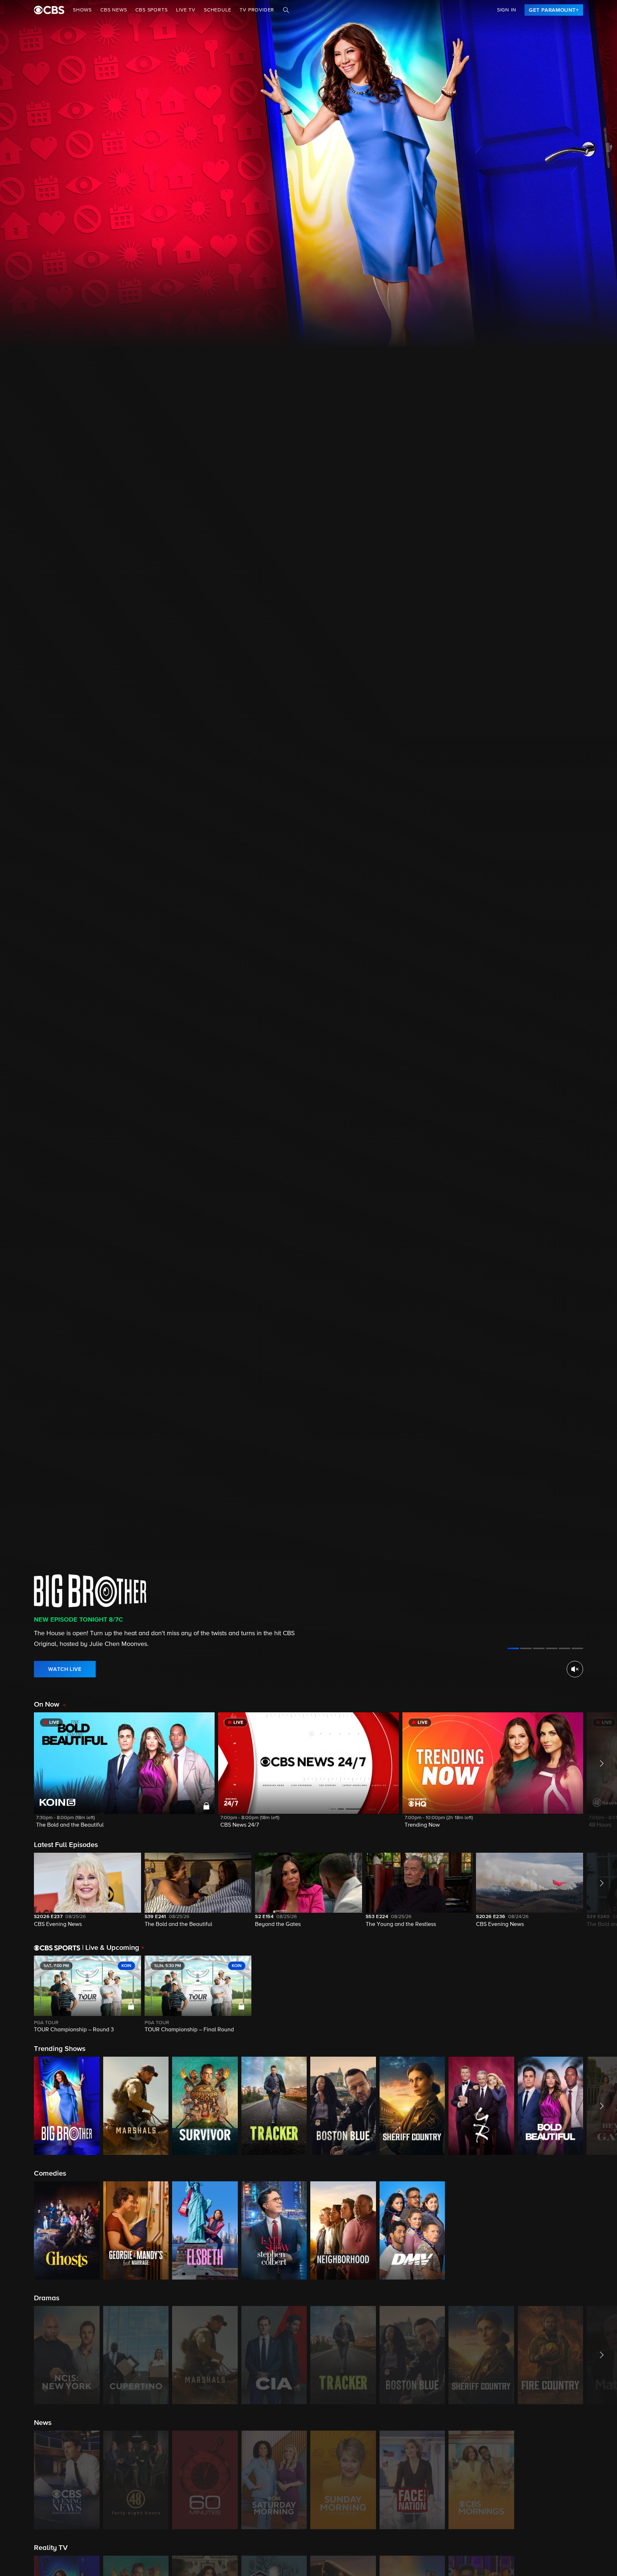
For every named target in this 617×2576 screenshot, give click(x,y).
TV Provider (257, 10)
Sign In (507, 10)
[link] (554, 10)
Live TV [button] (186, 10)
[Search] (286, 10)
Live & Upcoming (111, 1948)
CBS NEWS (114, 10)
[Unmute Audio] (575, 1669)
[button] (124, 1775)
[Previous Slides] (17, 1995)
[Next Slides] (600, 1995)
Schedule (217, 10)
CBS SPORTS (151, 10)
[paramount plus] (49, 10)
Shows (82, 10)
